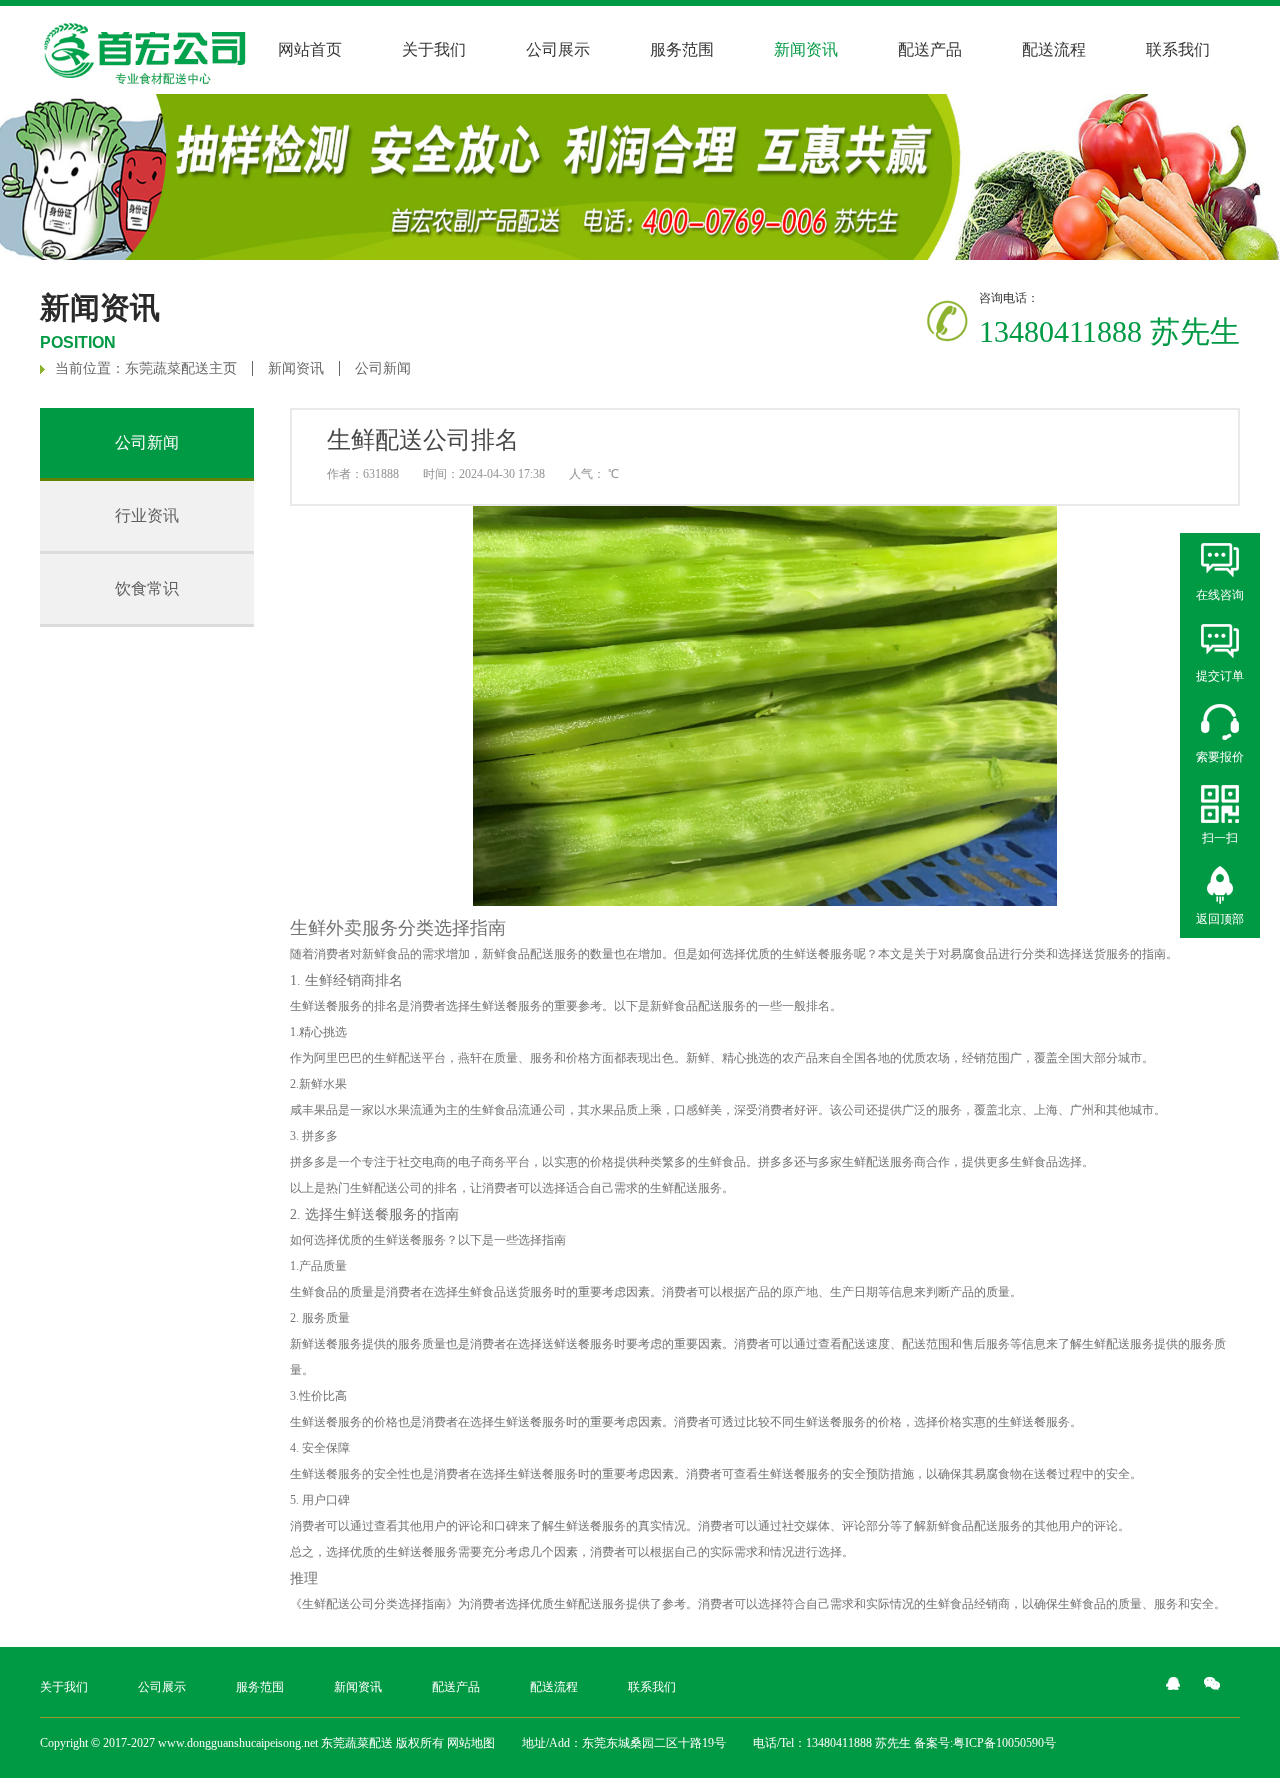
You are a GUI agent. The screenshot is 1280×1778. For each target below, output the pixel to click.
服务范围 (682, 49)
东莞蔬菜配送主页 (181, 368)
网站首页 (310, 49)
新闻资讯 (296, 368)
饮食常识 (147, 588)
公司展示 (558, 49)
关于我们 (434, 49)
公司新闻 (383, 368)
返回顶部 (1220, 919)
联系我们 (1178, 49)
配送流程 (1054, 49)
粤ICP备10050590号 (1004, 1743)
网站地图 (471, 1743)
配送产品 (930, 49)
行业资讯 (147, 515)
